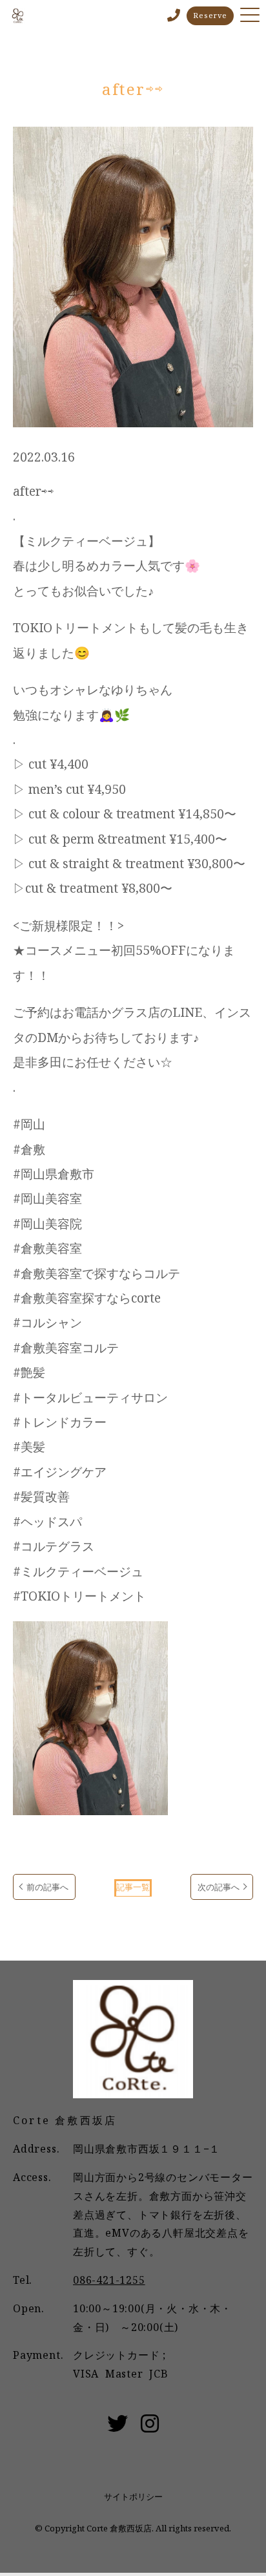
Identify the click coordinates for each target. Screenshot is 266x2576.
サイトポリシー (133, 2496)
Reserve (210, 15)
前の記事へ (47, 1887)
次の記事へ (219, 1887)
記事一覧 (133, 1887)
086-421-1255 (109, 2280)
